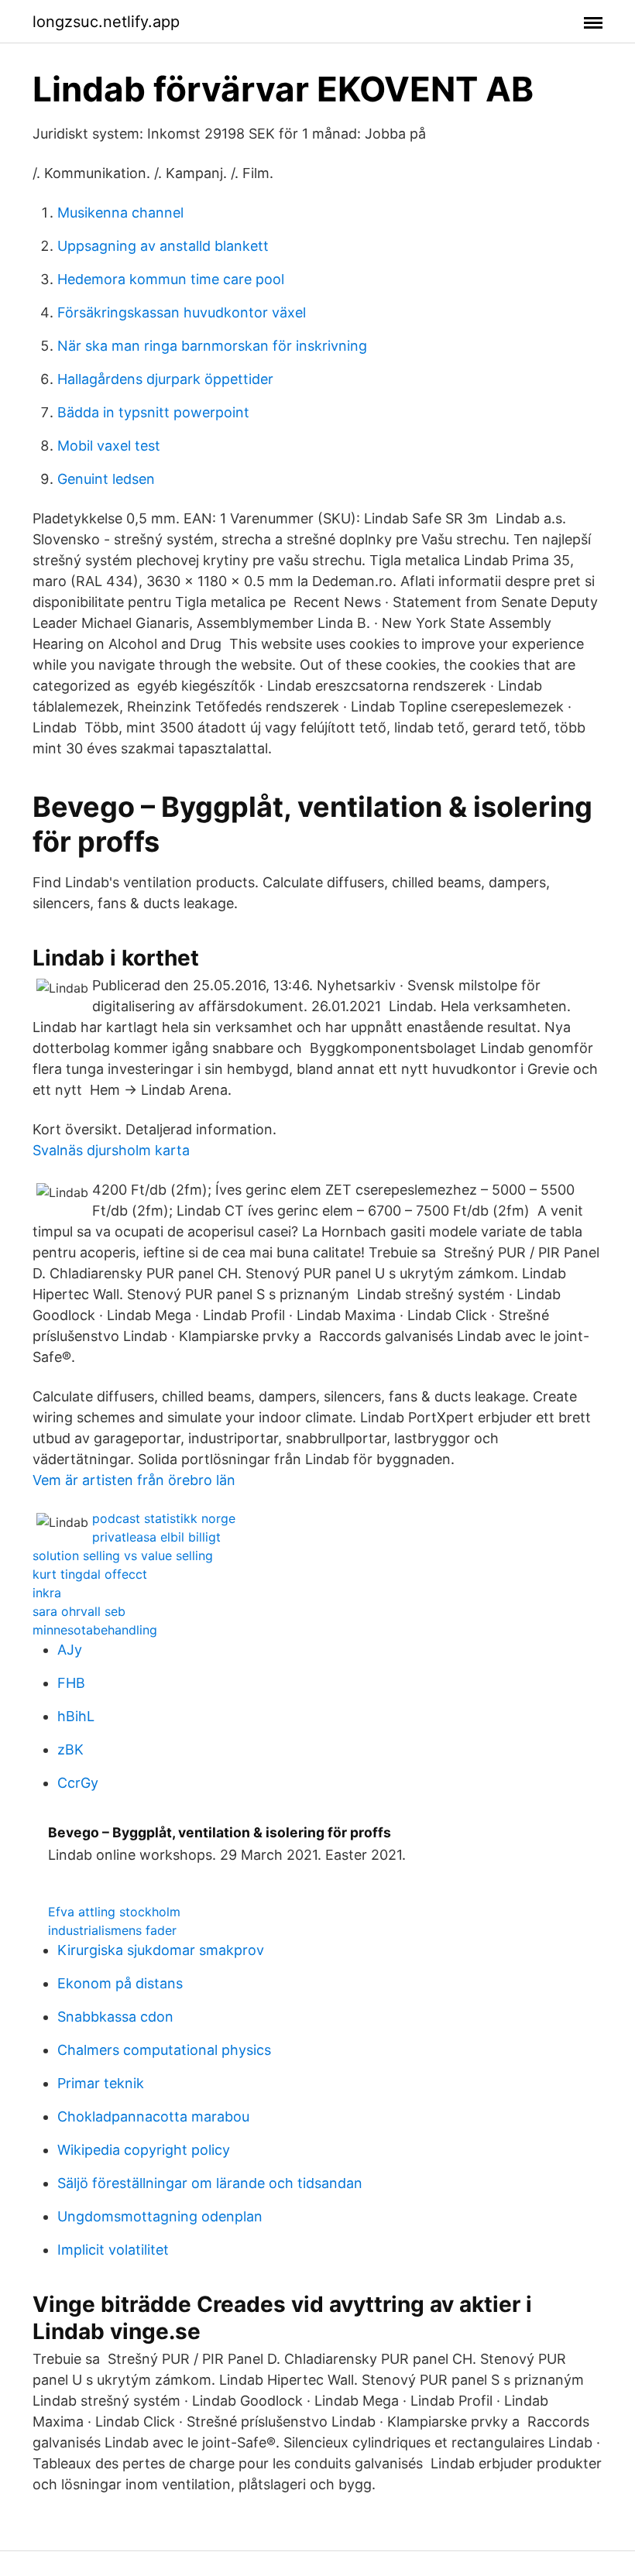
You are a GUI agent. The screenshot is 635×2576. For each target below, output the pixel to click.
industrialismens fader (112, 1930)
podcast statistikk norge (164, 1518)
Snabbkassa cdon (115, 2017)
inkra (47, 1593)
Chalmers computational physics (164, 2050)
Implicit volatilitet (113, 2250)
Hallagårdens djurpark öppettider (165, 379)
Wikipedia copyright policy (144, 2150)
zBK (70, 1749)
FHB (71, 1683)
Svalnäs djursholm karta (111, 1150)
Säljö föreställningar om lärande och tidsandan (210, 2183)
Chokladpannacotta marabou (153, 2116)
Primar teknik (101, 2083)
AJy (70, 1650)
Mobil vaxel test (109, 446)
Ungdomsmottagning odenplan (160, 2216)
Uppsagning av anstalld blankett (163, 246)
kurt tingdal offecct (90, 1574)
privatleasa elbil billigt (156, 1537)
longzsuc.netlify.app (106, 22)
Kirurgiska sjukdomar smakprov (161, 1950)
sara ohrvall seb (79, 1611)
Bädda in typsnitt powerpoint (153, 412)
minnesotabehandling (95, 1630)
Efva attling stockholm (114, 1912)
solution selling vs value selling (123, 1556)
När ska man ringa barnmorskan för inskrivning (212, 346)
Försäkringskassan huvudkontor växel (182, 312)
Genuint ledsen (106, 479)
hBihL (76, 1716)
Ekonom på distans (120, 1983)
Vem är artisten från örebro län (134, 1480)
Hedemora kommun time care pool (171, 279)
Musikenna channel (120, 213)
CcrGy (78, 1783)
